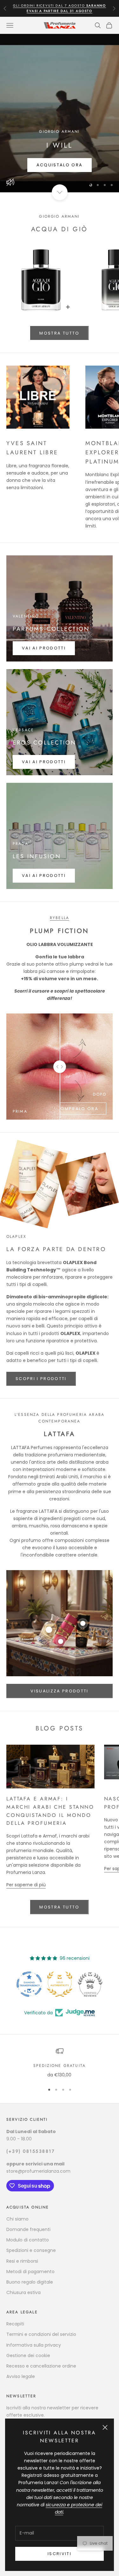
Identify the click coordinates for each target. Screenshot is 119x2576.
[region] (60, 113)
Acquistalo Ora (60, 165)
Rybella (60, 918)
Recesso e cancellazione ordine (41, 2366)
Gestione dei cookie (28, 2355)
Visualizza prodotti (59, 1691)
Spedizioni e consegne (31, 2250)
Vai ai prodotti (44, 648)
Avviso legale (21, 2376)
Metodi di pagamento (30, 2272)
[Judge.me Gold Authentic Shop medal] (29, 1984)
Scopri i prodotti (41, 1379)
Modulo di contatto (28, 2240)
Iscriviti (60, 2554)
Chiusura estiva (23, 2292)
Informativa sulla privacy (34, 2345)
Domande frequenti (28, 2229)
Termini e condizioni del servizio (41, 2334)
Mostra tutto (59, 333)
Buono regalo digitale (30, 2282)
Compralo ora (77, 1109)
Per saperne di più (26, 1885)
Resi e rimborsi (22, 2261)
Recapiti (15, 2324)
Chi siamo (17, 2219)
